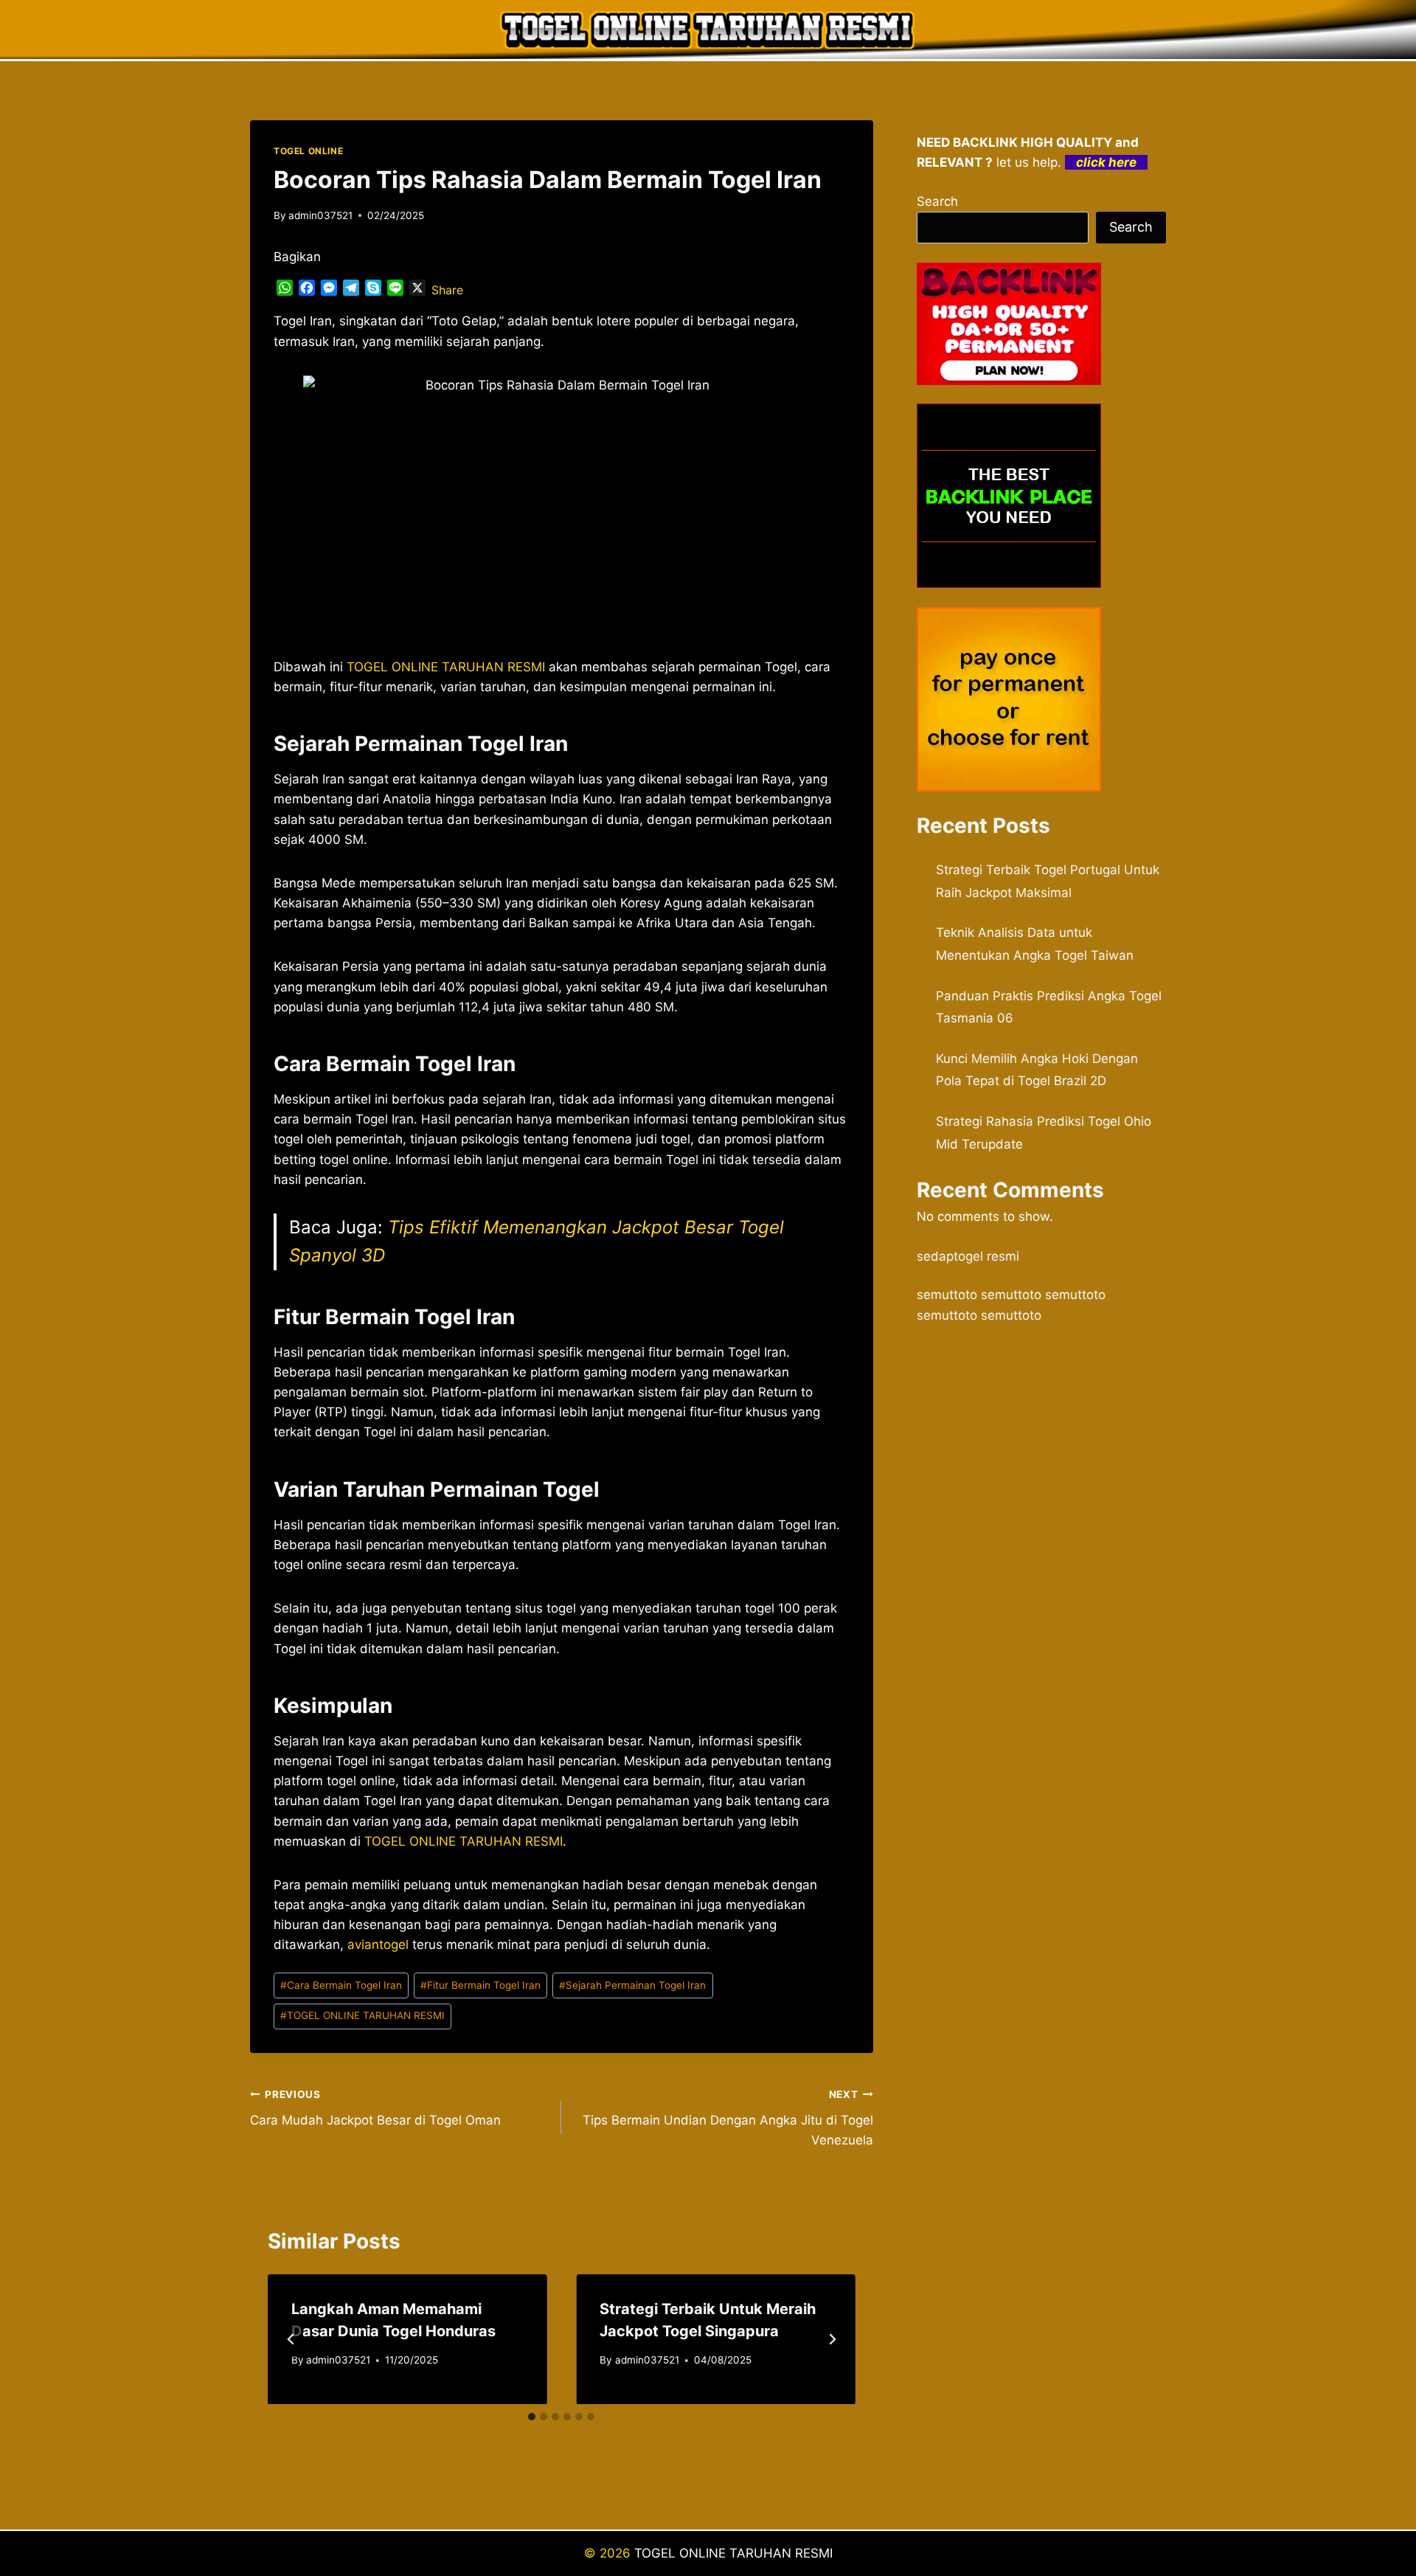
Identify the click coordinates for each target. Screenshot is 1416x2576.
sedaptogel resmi (968, 1256)
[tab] (532, 2417)
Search (937, 201)
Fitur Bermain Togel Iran (480, 1985)
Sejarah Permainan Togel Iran (632, 1985)
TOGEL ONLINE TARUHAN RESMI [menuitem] (446, 667)
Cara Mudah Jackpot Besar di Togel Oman (375, 2108)
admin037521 (320, 215)
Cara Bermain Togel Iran (341, 1985)
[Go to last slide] (291, 2339)
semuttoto (947, 1295)
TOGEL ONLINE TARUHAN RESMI (464, 1841)
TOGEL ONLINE (308, 151)
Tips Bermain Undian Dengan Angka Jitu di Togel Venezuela (728, 2118)
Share (447, 290)
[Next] (832, 2339)
